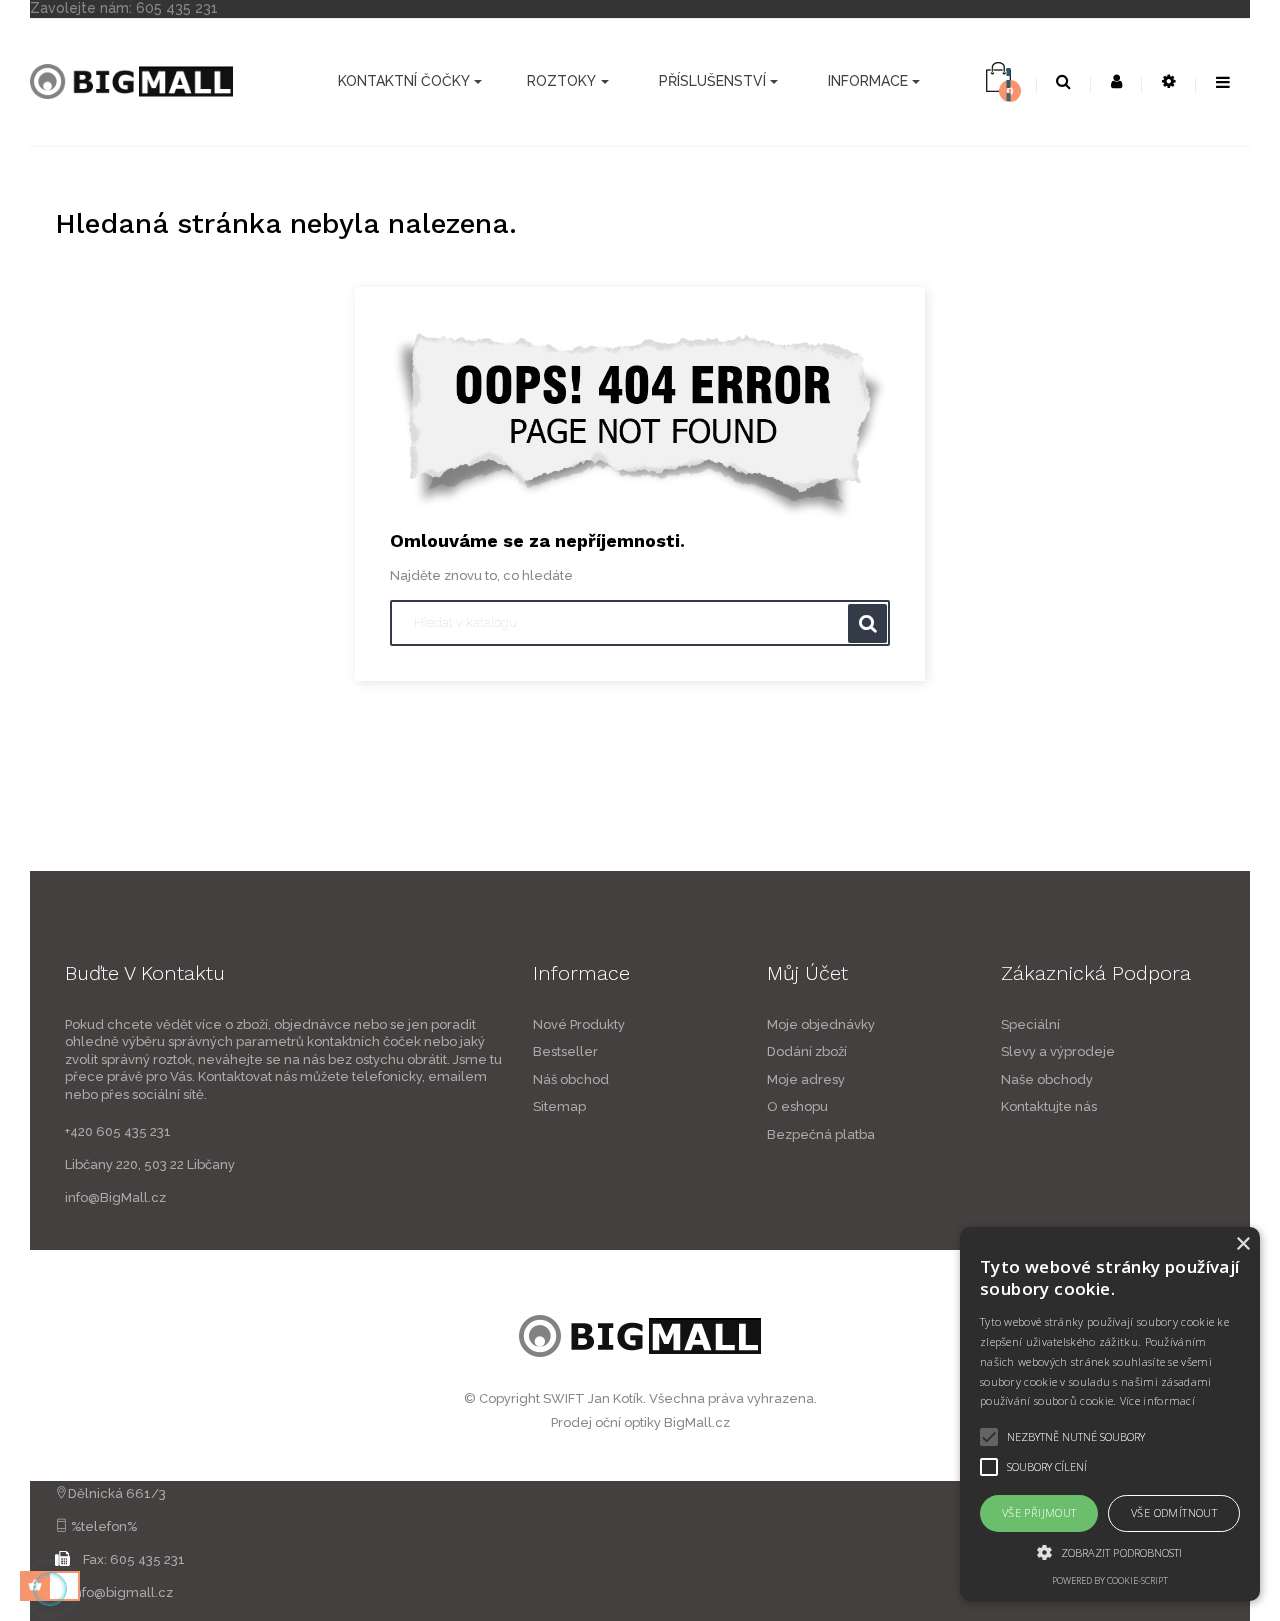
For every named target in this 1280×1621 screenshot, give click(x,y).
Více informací (1157, 1400)
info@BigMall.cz (115, 1197)
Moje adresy (806, 1079)
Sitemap (559, 1106)
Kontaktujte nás (1049, 1106)
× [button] (1242, 1244)
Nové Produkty (579, 1024)
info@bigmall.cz (122, 1592)
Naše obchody (1047, 1079)
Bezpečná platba (821, 1134)
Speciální (1030, 1024)
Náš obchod (571, 1079)
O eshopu (797, 1106)
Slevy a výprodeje (1058, 1051)
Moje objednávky (821, 1024)
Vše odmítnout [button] (1174, 1512)
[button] (1110, 1552)
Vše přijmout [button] (1039, 1512)
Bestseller (565, 1051)
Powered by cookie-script (1110, 1580)
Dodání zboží (807, 1051)
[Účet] (1116, 82)
